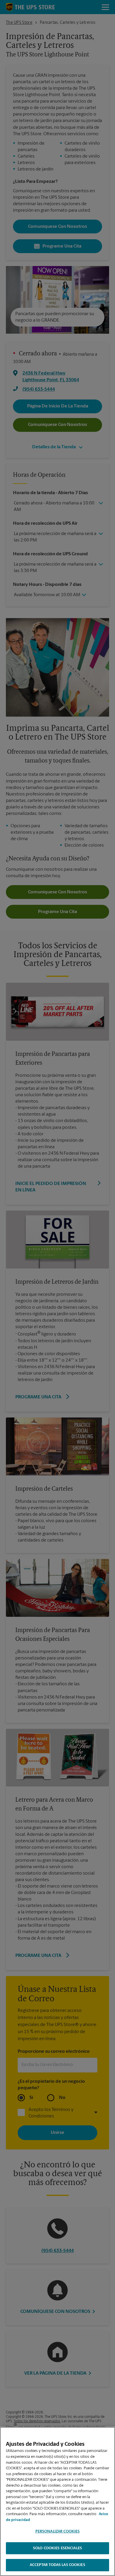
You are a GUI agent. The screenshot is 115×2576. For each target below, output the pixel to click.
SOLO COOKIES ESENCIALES (57, 2548)
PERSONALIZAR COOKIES (58, 2531)
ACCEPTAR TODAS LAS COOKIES (57, 2565)
